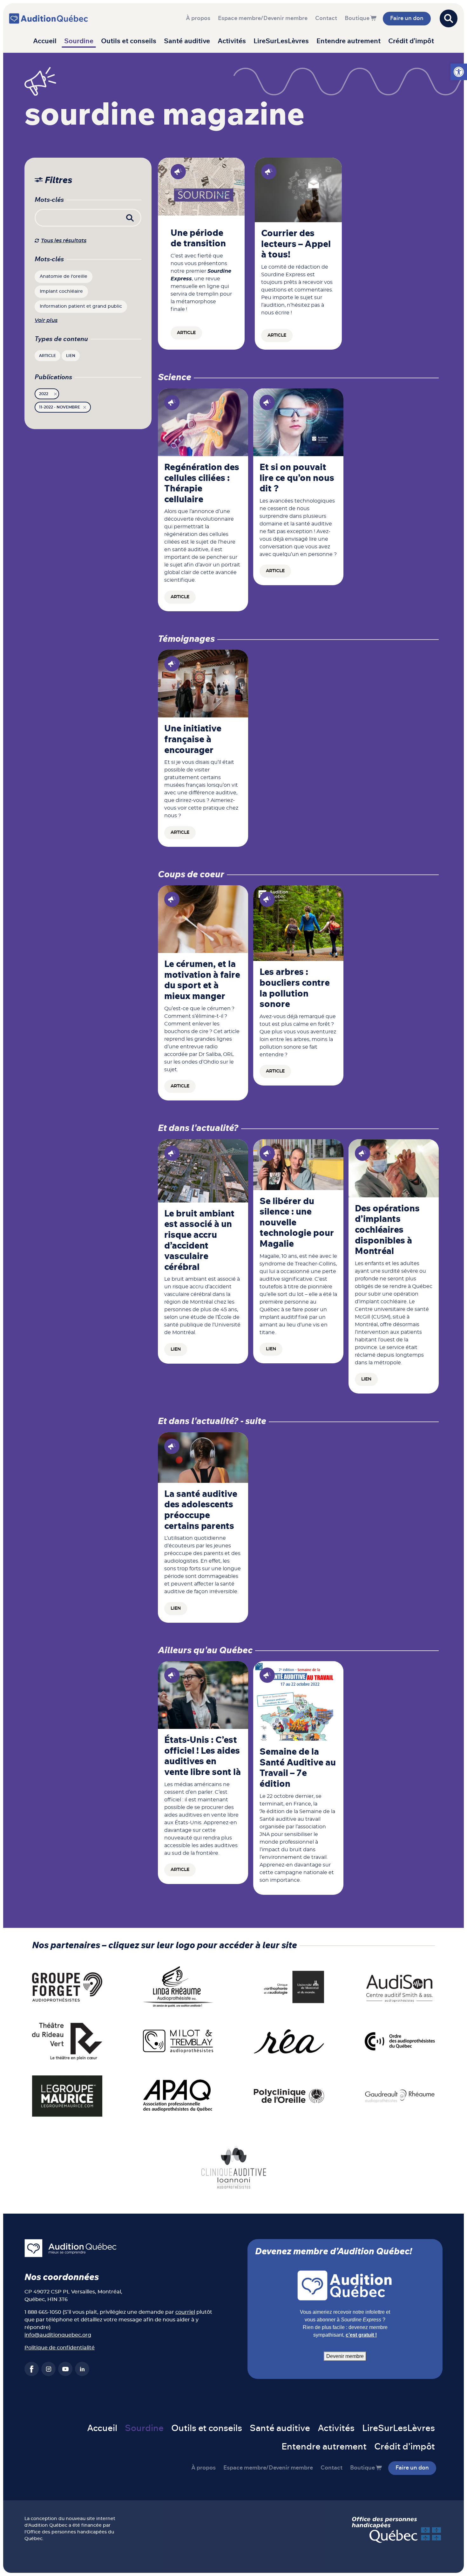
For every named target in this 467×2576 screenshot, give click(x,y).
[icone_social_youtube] (65, 2369)
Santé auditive (187, 41)
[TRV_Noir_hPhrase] (67, 2041)
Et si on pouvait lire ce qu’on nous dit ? (297, 478)
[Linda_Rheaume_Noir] (178, 1987)
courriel (185, 2312)
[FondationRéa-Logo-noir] (289, 2041)
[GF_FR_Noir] (67, 1987)
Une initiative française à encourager (193, 740)
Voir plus (46, 320)
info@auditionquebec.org (58, 2335)
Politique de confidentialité (60, 2348)
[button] (459, 72)
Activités (232, 41)
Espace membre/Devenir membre (263, 18)
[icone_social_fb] (32, 2369)
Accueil (45, 41)
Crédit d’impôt (411, 41)
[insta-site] (48, 2369)
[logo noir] (400, 1987)
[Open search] (449, 18)
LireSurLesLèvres (281, 41)
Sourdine (79, 41)
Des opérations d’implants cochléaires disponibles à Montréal (387, 1230)
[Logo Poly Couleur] (289, 2096)
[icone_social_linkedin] (82, 2369)
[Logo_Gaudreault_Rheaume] (400, 2096)
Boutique (357, 18)
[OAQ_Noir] (400, 2041)
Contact (326, 18)
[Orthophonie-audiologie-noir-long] (289, 1987)
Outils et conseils (129, 41)
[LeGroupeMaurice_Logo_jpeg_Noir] (67, 2096)
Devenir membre (345, 2356)
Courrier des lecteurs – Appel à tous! (296, 244)
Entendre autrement (349, 41)
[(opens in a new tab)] (203, 1170)
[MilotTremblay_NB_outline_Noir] (178, 2041)
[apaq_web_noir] (178, 2096)
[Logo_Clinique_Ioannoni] (234, 2167)
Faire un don (407, 18)
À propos (198, 18)
